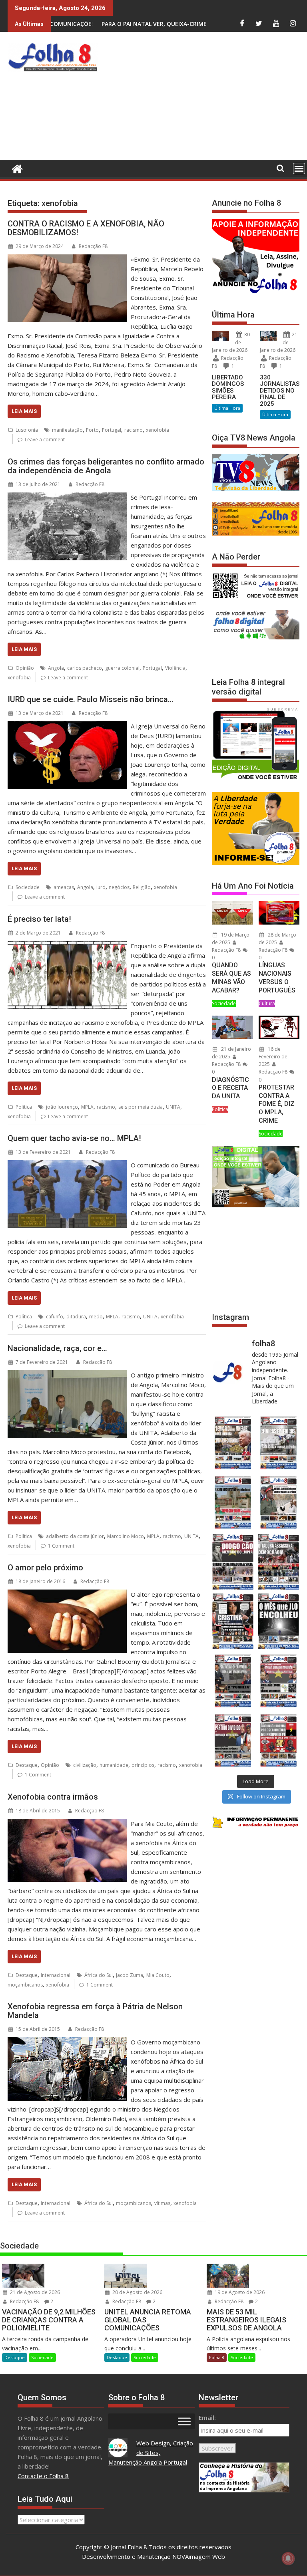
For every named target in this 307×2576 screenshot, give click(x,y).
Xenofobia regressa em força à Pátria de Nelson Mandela (95, 2011)
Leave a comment (45, 440)
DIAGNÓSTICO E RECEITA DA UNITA (230, 1088)
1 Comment (61, 1546)
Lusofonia (27, 430)
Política (24, 1107)
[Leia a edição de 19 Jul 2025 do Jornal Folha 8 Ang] (279, 1681)
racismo (134, 430)
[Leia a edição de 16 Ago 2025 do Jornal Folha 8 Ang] (279, 1562)
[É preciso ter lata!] (67, 946)
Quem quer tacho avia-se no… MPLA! (74, 1138)
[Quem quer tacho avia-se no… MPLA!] (67, 1165)
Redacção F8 (93, 246)
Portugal (112, 430)
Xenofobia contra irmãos (53, 1797)
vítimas (162, 2203)
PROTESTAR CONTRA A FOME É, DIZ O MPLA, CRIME (277, 1104)
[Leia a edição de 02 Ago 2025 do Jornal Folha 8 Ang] (279, 1621)
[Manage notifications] (288, 2558)
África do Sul (99, 1975)
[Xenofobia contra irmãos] (67, 1824)
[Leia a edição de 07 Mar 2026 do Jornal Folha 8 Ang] (279, 1502)
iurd (101, 887)
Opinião (25, 668)
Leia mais (24, 411)
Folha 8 (217, 2357)
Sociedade (28, 887)
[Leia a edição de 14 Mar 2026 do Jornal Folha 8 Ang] (233, 1502)
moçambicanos (25, 1985)
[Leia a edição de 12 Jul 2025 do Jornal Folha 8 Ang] (233, 1740)
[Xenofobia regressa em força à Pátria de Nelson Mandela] (67, 2042)
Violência (175, 668)
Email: (207, 2417)
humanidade (114, 1765)
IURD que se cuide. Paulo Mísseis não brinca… (91, 699)
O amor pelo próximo (45, 1568)
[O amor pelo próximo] (67, 1594)
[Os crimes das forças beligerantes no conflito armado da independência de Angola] (67, 497)
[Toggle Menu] (184, 2421)
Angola (56, 668)
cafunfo (55, 1317)
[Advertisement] (204, 98)
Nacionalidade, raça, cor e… (57, 1348)
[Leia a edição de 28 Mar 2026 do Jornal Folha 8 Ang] (233, 1443)
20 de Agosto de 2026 (137, 2292)
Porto (92, 430)
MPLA (87, 1107)
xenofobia (157, 430)
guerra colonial (122, 668)
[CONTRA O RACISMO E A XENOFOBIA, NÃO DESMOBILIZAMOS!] (67, 259)
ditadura (76, 1317)
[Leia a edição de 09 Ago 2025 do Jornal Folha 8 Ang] (233, 1621)
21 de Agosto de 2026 (34, 2292)
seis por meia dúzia (141, 1107)
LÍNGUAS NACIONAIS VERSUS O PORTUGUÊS (277, 977)
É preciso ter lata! (39, 919)
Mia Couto (158, 1975)
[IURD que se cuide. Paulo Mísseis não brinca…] (67, 726)
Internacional (56, 1975)
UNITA (173, 1107)
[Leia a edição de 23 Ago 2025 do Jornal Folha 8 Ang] (233, 1562)
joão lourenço (62, 1107)
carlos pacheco (85, 668)
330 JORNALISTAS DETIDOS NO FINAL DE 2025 (280, 391)
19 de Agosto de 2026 (239, 2292)
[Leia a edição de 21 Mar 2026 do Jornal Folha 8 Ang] (279, 1443)
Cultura (267, 1003)
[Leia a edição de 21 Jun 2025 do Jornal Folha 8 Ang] (279, 1740)
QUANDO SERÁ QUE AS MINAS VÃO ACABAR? (231, 977)
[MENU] (299, 169)
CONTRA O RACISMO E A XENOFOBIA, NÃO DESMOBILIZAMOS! (86, 228)
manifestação (67, 430)
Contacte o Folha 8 (43, 2476)
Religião (142, 887)
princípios (143, 1765)
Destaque (27, 1765)
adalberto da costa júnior (75, 1536)
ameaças (64, 887)
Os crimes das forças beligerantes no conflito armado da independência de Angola (106, 466)
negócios (119, 887)
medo (96, 1317)
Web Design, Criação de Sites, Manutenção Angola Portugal (151, 2453)
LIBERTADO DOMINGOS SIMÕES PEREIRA (228, 387)
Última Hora (227, 408)
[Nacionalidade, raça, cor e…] (67, 1375)
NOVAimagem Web (199, 2556)
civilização (85, 1765)
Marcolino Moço (126, 1536)
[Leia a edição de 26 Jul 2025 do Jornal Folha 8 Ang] (233, 1681)
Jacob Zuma (130, 1975)
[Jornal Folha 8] (15, 168)
